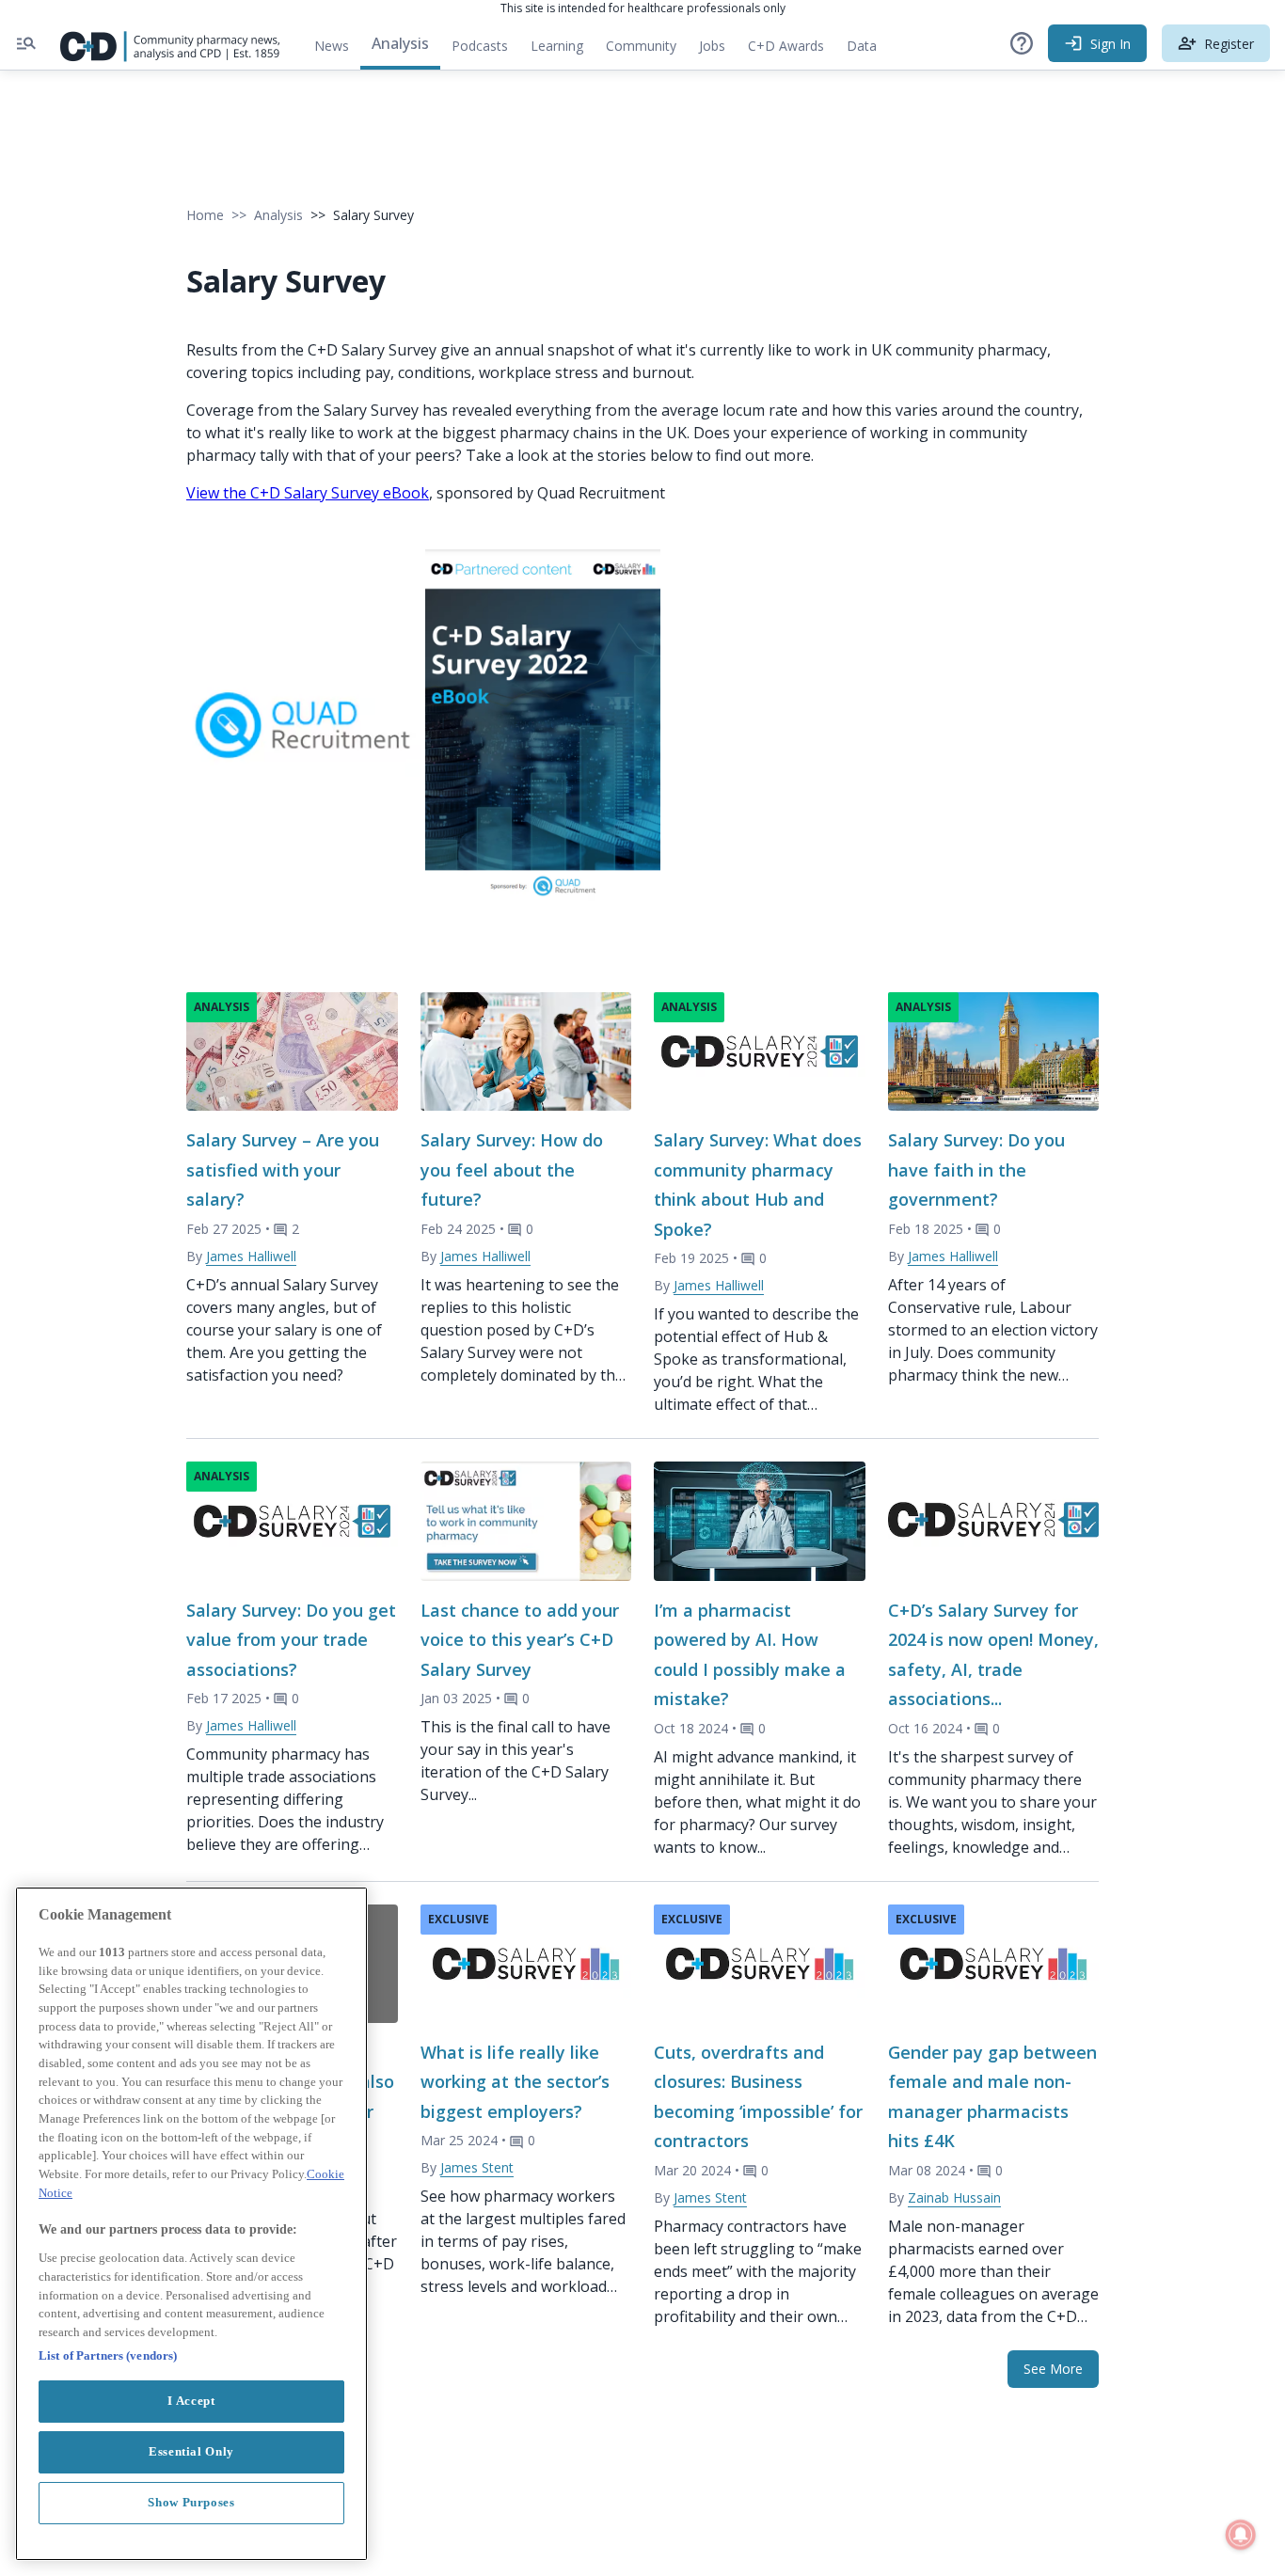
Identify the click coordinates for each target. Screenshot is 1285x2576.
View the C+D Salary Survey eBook (308, 493)
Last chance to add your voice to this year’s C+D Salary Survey (520, 1640)
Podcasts (480, 46)
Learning (557, 46)
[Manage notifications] (1241, 2535)
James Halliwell (251, 1256)
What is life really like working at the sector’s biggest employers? (515, 2082)
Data (867, 50)
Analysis (400, 43)
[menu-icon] (26, 43)
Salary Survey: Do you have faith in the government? (976, 1169)
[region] (191, 2224)
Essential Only (191, 2451)
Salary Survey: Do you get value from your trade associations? (291, 1640)
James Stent (477, 2167)
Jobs (718, 50)
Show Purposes (191, 2502)
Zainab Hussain (954, 2197)
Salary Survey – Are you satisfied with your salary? (283, 1169)
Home (205, 215)
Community (647, 50)
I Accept (191, 2401)
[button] (1022, 43)
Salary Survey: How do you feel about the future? (512, 1169)
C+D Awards (792, 50)
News (332, 46)
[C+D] (170, 43)
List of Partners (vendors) (108, 2355)
